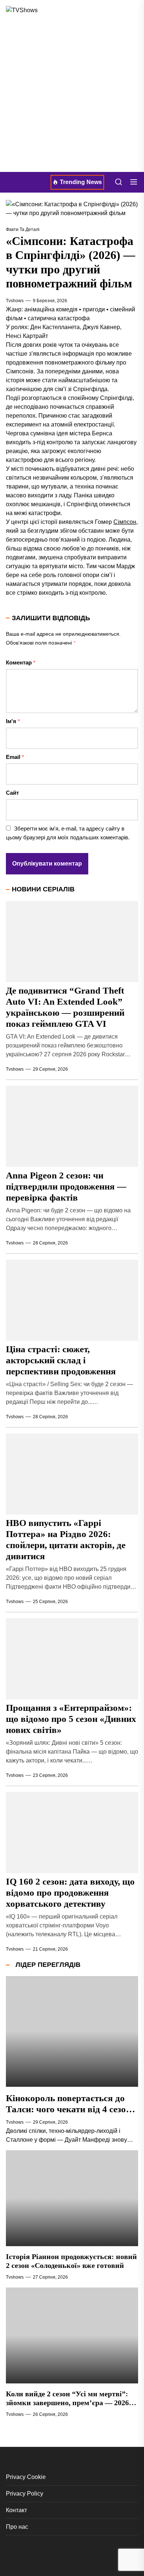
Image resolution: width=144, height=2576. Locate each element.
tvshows (15, 301)
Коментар (21, 662)
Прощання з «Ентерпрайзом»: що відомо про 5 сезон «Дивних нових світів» (71, 1719)
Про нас (17, 2527)
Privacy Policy (25, 2494)
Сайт (12, 793)
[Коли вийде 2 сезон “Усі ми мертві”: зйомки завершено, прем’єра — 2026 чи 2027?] (72, 2335)
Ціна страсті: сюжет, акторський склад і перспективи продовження (61, 1360)
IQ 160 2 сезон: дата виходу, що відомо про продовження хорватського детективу (70, 1893)
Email (15, 757)
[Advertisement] (72, 96)
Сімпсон (125, 522)
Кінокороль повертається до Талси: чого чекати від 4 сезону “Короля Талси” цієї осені (71, 2109)
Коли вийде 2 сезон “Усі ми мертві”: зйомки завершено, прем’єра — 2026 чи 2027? (67, 2403)
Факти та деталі (23, 229)
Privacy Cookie (26, 2477)
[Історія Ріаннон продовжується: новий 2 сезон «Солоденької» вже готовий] (72, 2198)
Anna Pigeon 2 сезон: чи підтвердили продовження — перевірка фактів (66, 1186)
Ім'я (13, 721)
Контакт (16, 2510)
